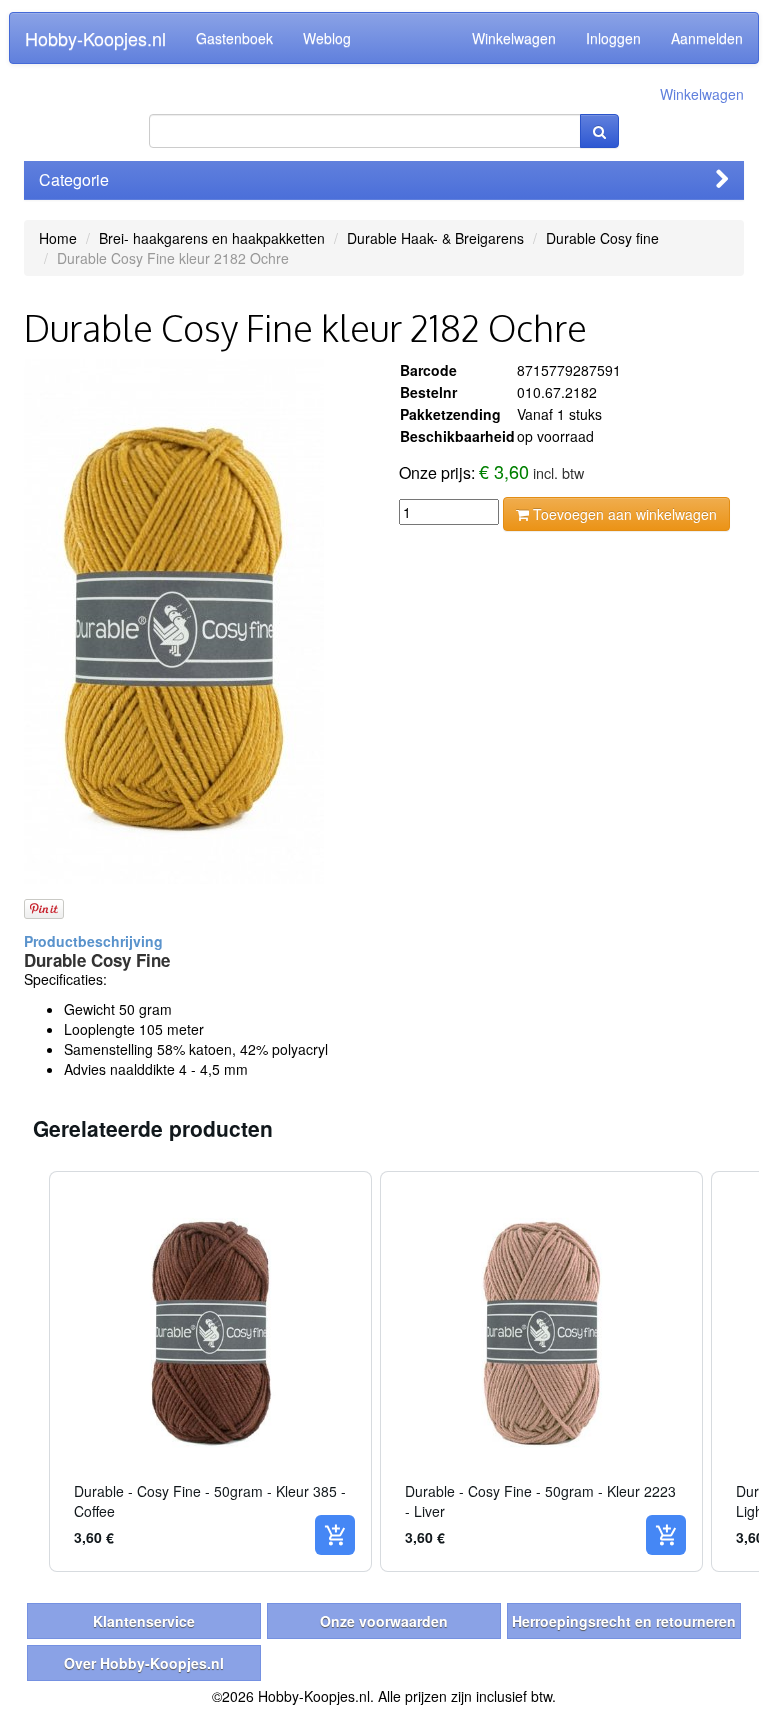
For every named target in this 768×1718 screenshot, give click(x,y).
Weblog (327, 38)
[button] (29, 1371)
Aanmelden (707, 38)
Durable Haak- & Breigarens (435, 238)
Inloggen (613, 38)
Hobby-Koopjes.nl (95, 38)
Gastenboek (234, 38)
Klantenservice (144, 1621)
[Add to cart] (335, 1535)
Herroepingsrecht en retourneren (624, 1621)
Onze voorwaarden (384, 1621)
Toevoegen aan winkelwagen (623, 514)
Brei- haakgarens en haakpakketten (212, 238)
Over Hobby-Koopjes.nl (144, 1663)
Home (58, 238)
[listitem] (210, 1371)
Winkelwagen (514, 38)
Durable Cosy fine (602, 238)
